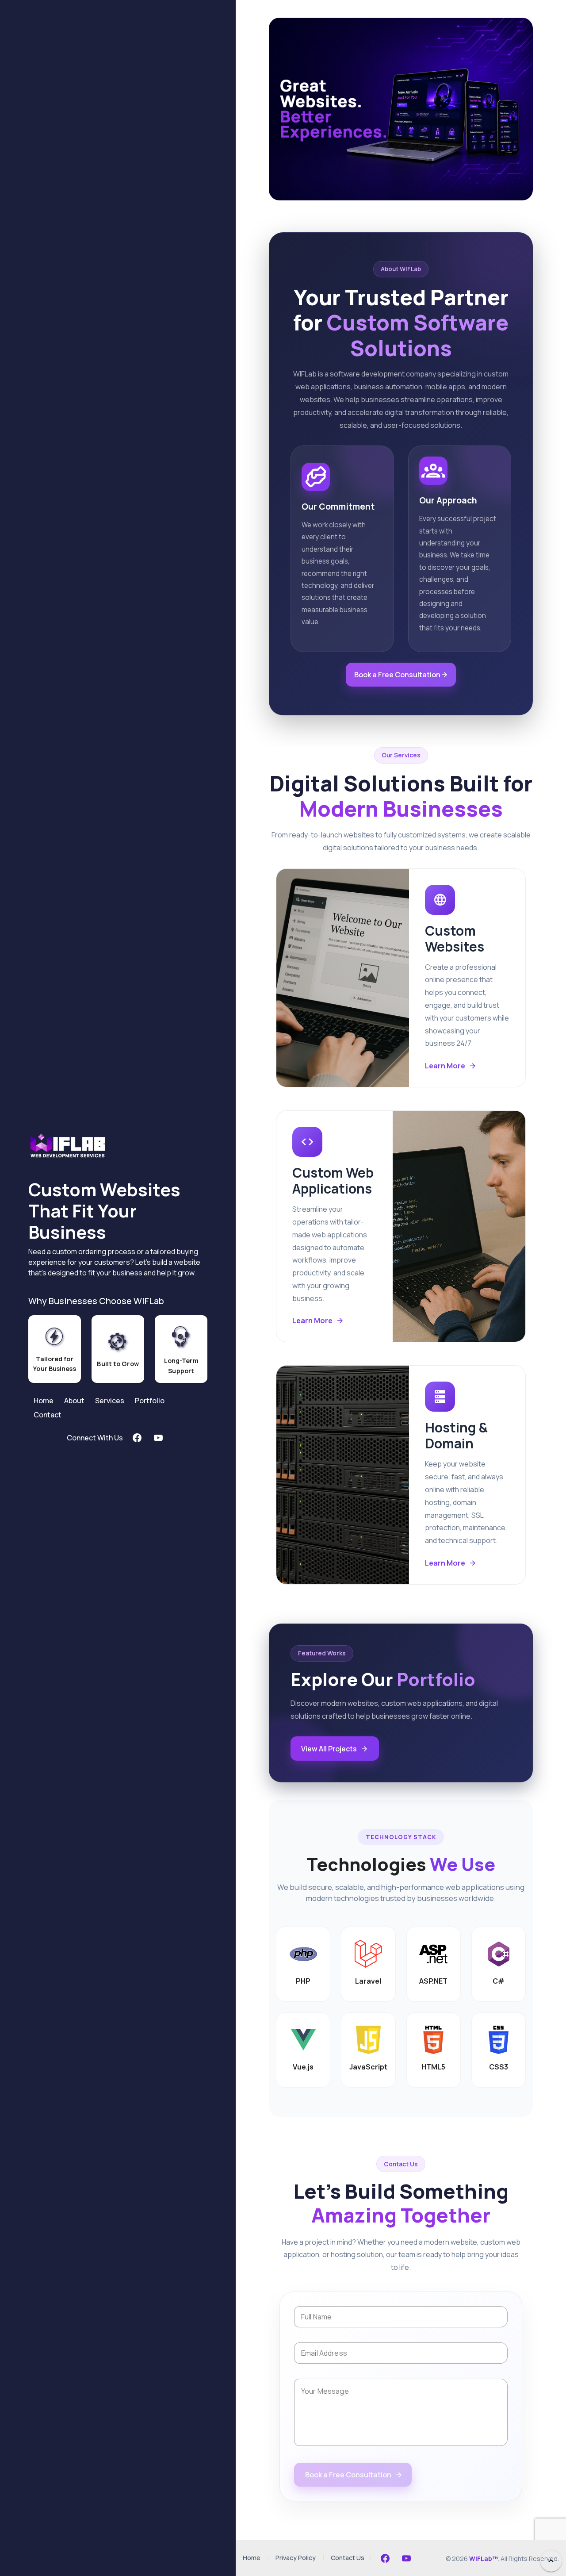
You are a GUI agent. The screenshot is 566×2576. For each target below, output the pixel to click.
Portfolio (150, 1401)
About (74, 1401)
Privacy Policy (296, 2558)
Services (110, 1401)
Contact (48, 1415)
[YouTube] (406, 2558)
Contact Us (348, 2558)
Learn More (445, 1066)
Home (44, 1401)
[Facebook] (385, 2558)
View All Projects (329, 1749)
